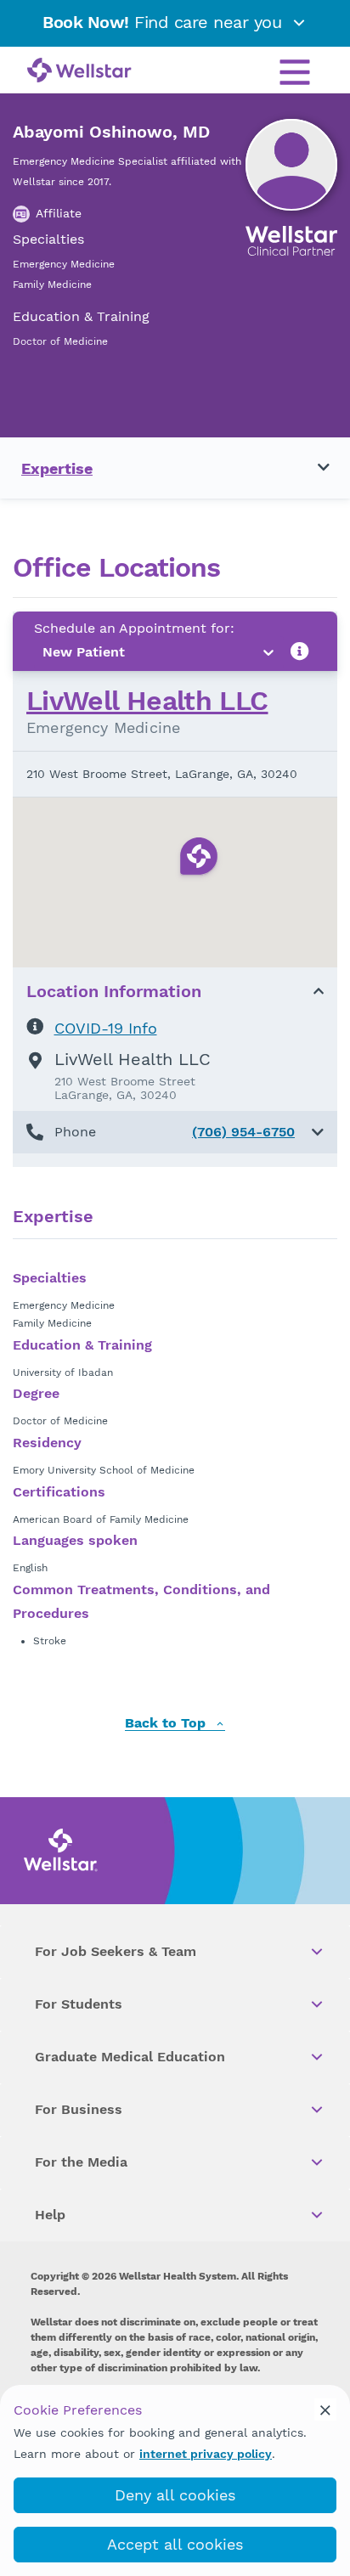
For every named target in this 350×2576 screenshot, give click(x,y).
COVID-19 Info (106, 1028)
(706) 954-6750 (243, 1132)
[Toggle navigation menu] (313, 468)
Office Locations (116, 568)
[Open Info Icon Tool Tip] (300, 652)
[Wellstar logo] (79, 71)
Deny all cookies (175, 2495)
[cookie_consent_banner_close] (325, 2410)
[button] (175, 1132)
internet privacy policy (206, 2454)
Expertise (57, 468)
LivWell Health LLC (147, 701)
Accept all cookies (175, 2544)
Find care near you (165, 22)
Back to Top (167, 1724)
